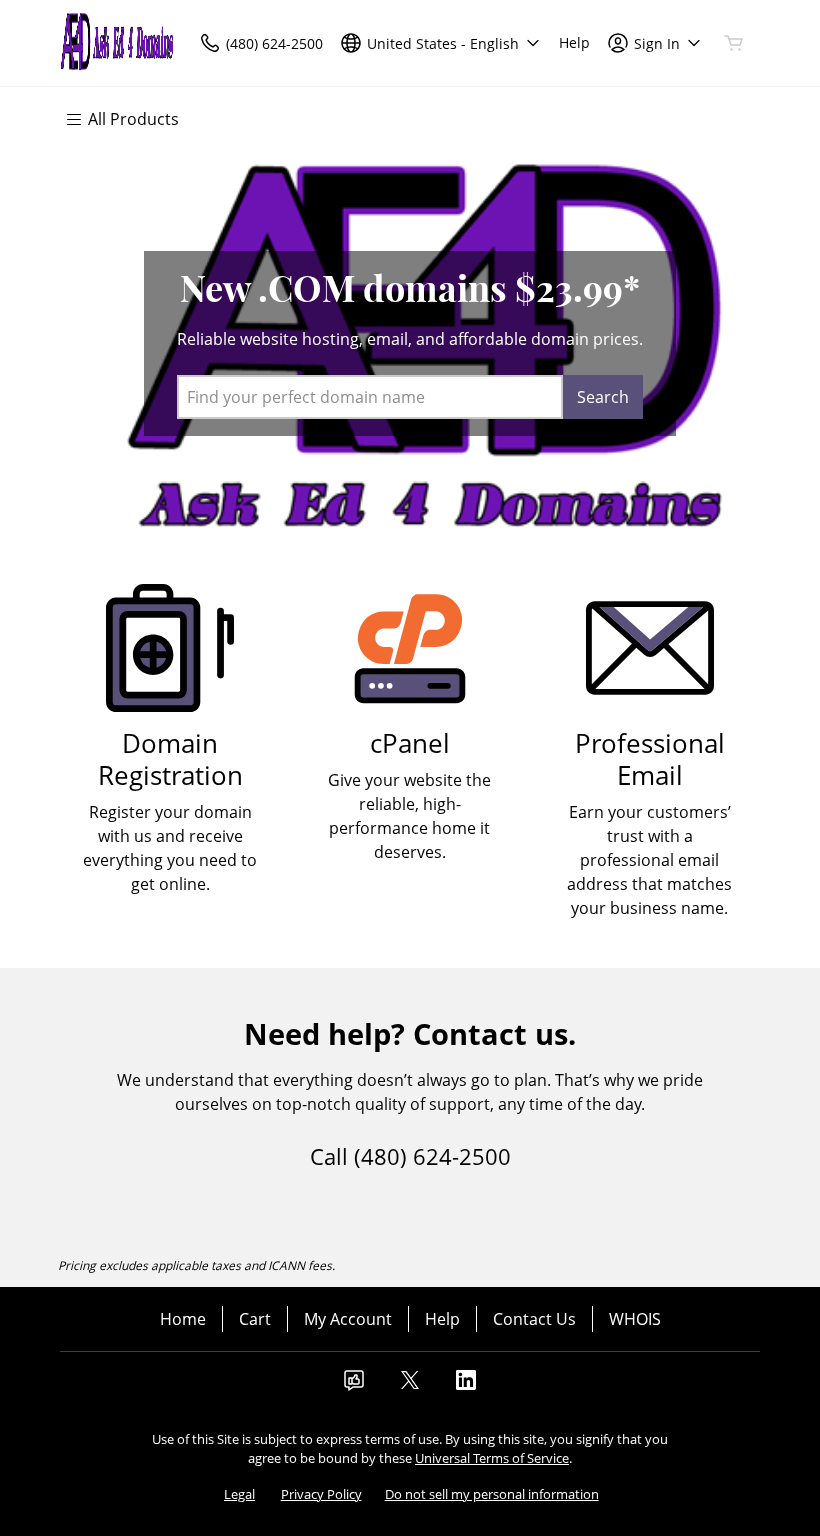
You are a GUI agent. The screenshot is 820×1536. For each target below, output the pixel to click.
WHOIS (635, 1319)
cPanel (410, 743)
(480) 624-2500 (432, 1156)
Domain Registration (170, 759)
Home (183, 1319)
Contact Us (534, 1319)
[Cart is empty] (734, 43)
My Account (348, 1319)
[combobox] (370, 397)
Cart (255, 1319)
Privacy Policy (321, 1494)
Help (442, 1319)
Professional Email (650, 759)
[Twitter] (410, 1386)
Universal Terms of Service (492, 1458)
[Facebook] (354, 1386)
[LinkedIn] (466, 1386)
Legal (239, 1494)
